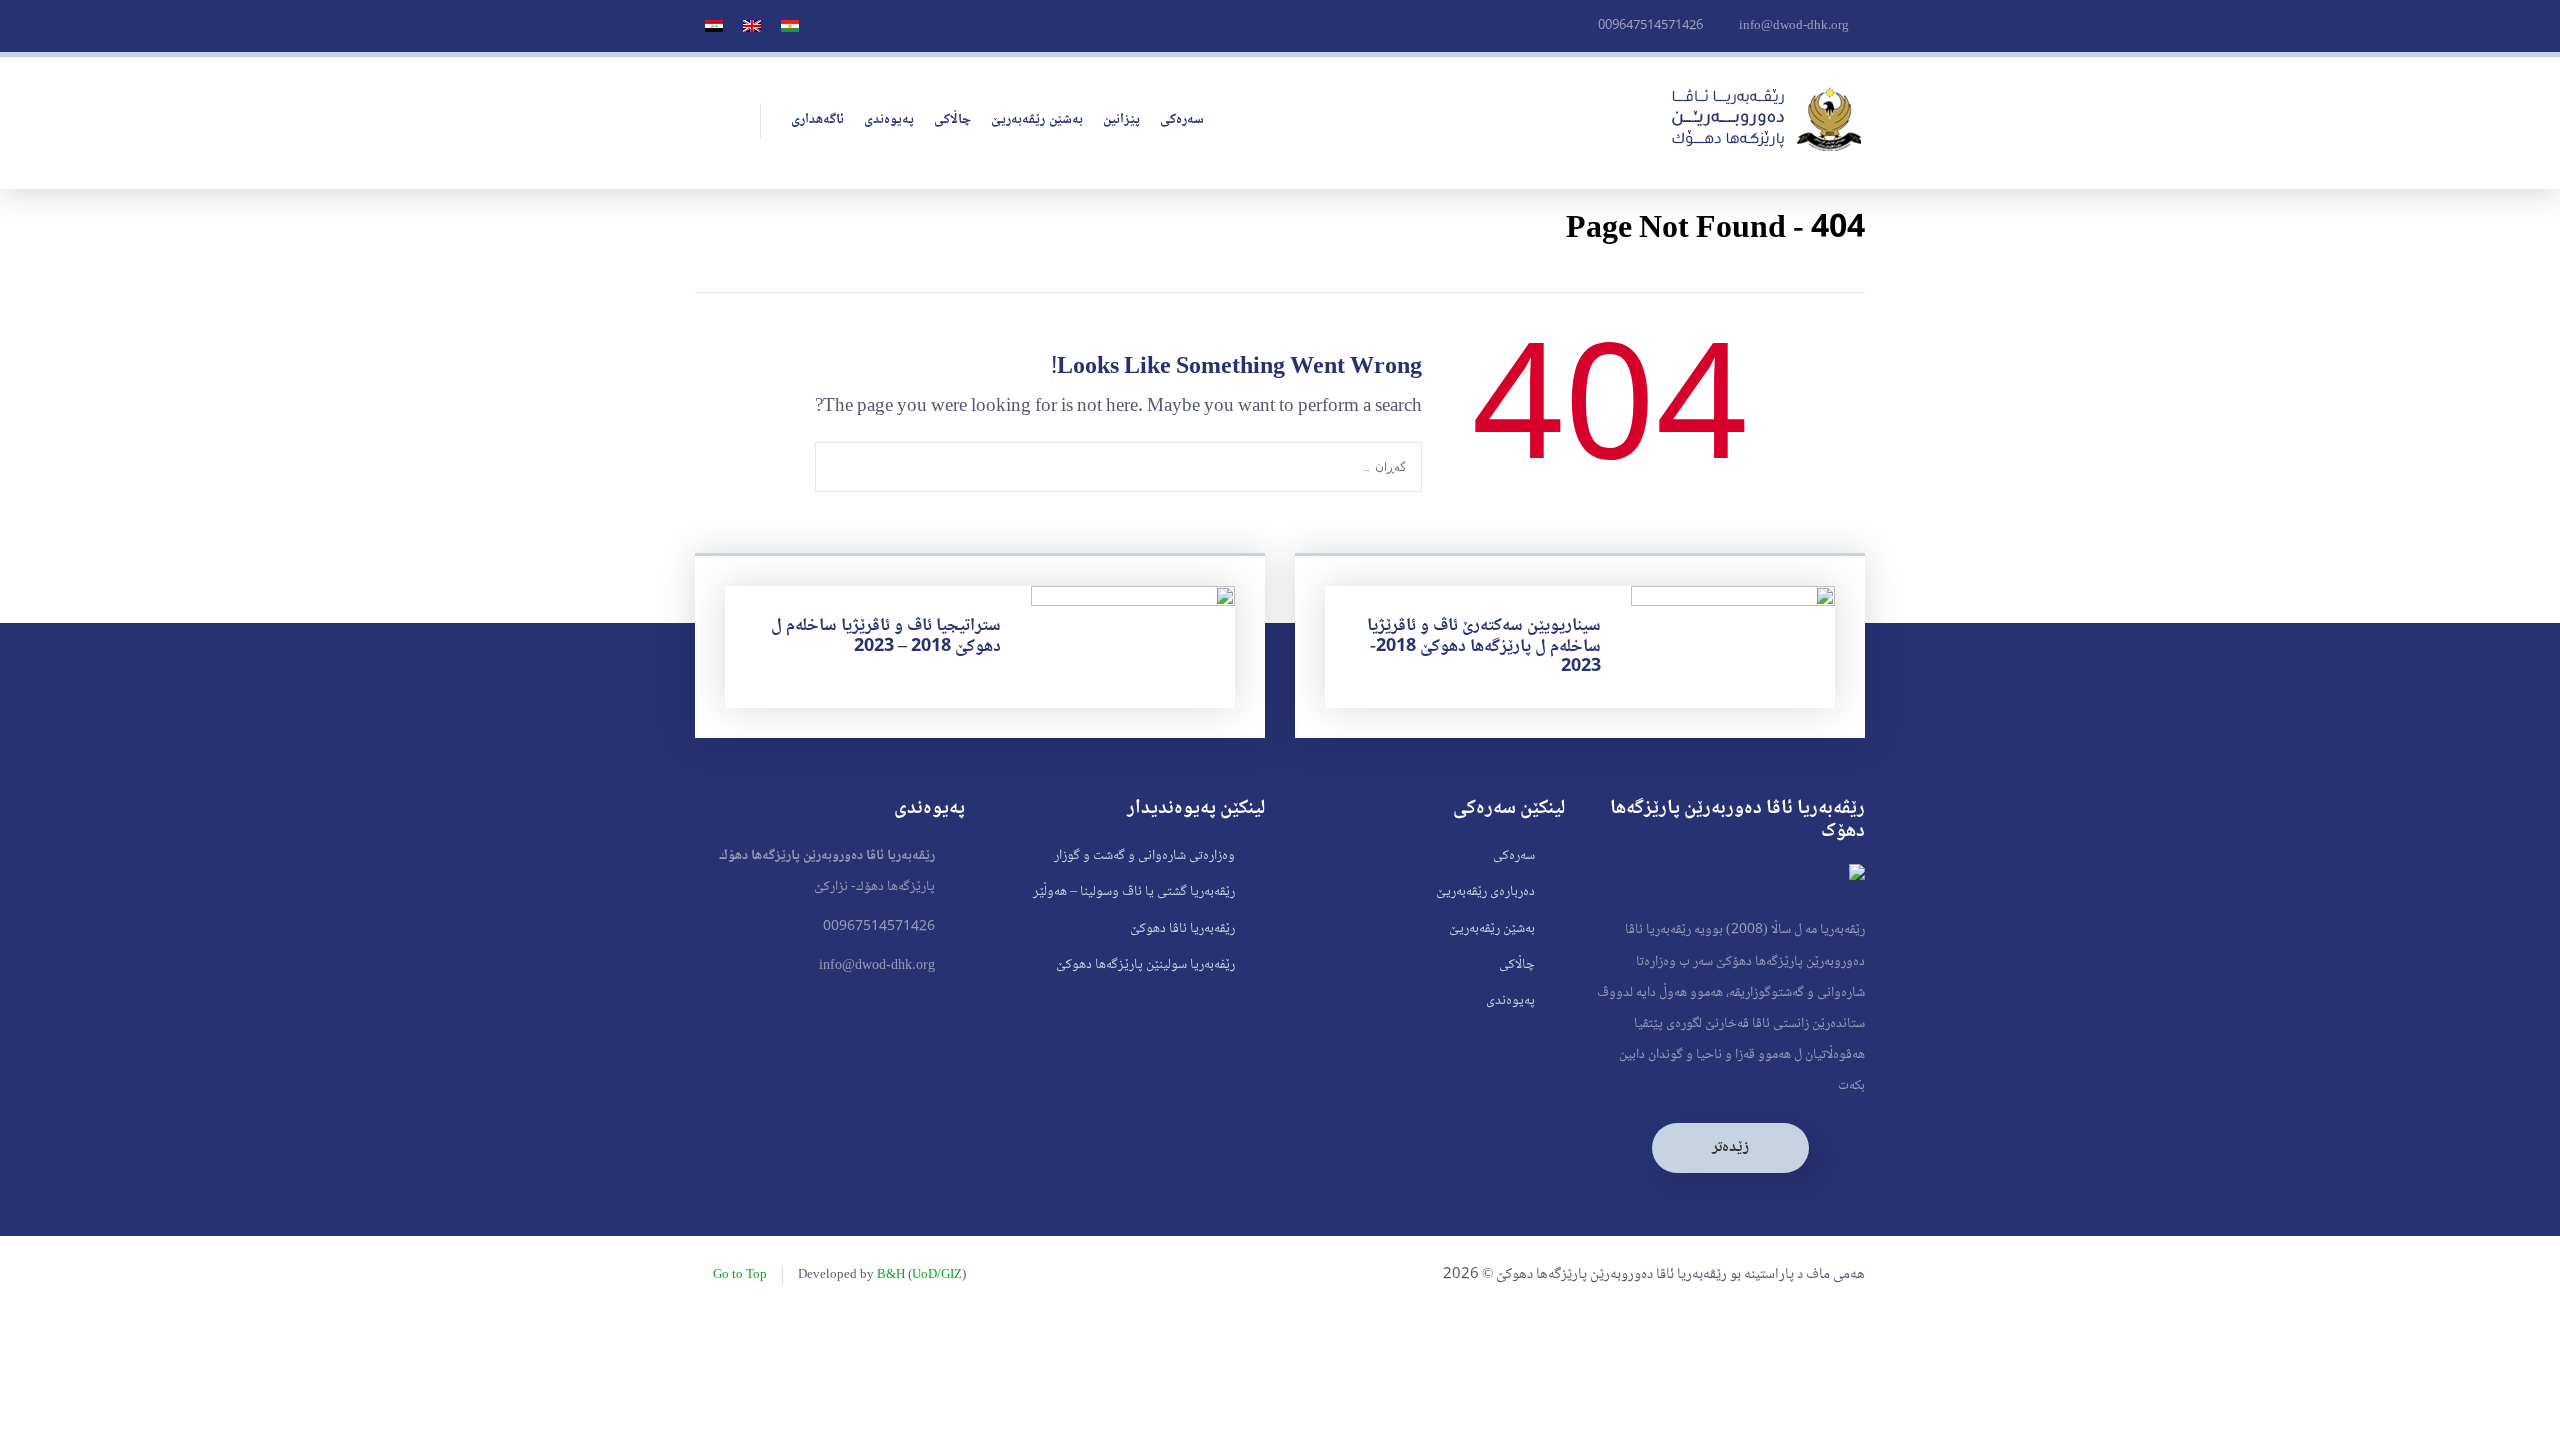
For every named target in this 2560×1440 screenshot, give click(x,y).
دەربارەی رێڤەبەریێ (1485, 892)
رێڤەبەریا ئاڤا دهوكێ (1182, 929)
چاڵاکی (952, 120)
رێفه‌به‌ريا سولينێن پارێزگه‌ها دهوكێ (1145, 965)
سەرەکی (1182, 120)
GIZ (951, 1275)
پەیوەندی (889, 120)
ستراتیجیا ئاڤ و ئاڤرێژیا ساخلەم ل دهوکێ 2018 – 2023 (886, 636)
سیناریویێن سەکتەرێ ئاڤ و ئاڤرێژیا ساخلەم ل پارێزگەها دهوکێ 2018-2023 (1484, 646)
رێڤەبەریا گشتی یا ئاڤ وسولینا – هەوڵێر (1134, 892)
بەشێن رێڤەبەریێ (1037, 120)
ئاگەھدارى (817, 120)
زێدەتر (1730, 1147)
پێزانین (1121, 120)
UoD (924, 1275)
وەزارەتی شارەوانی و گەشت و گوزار (1144, 856)
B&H (891, 1275)
